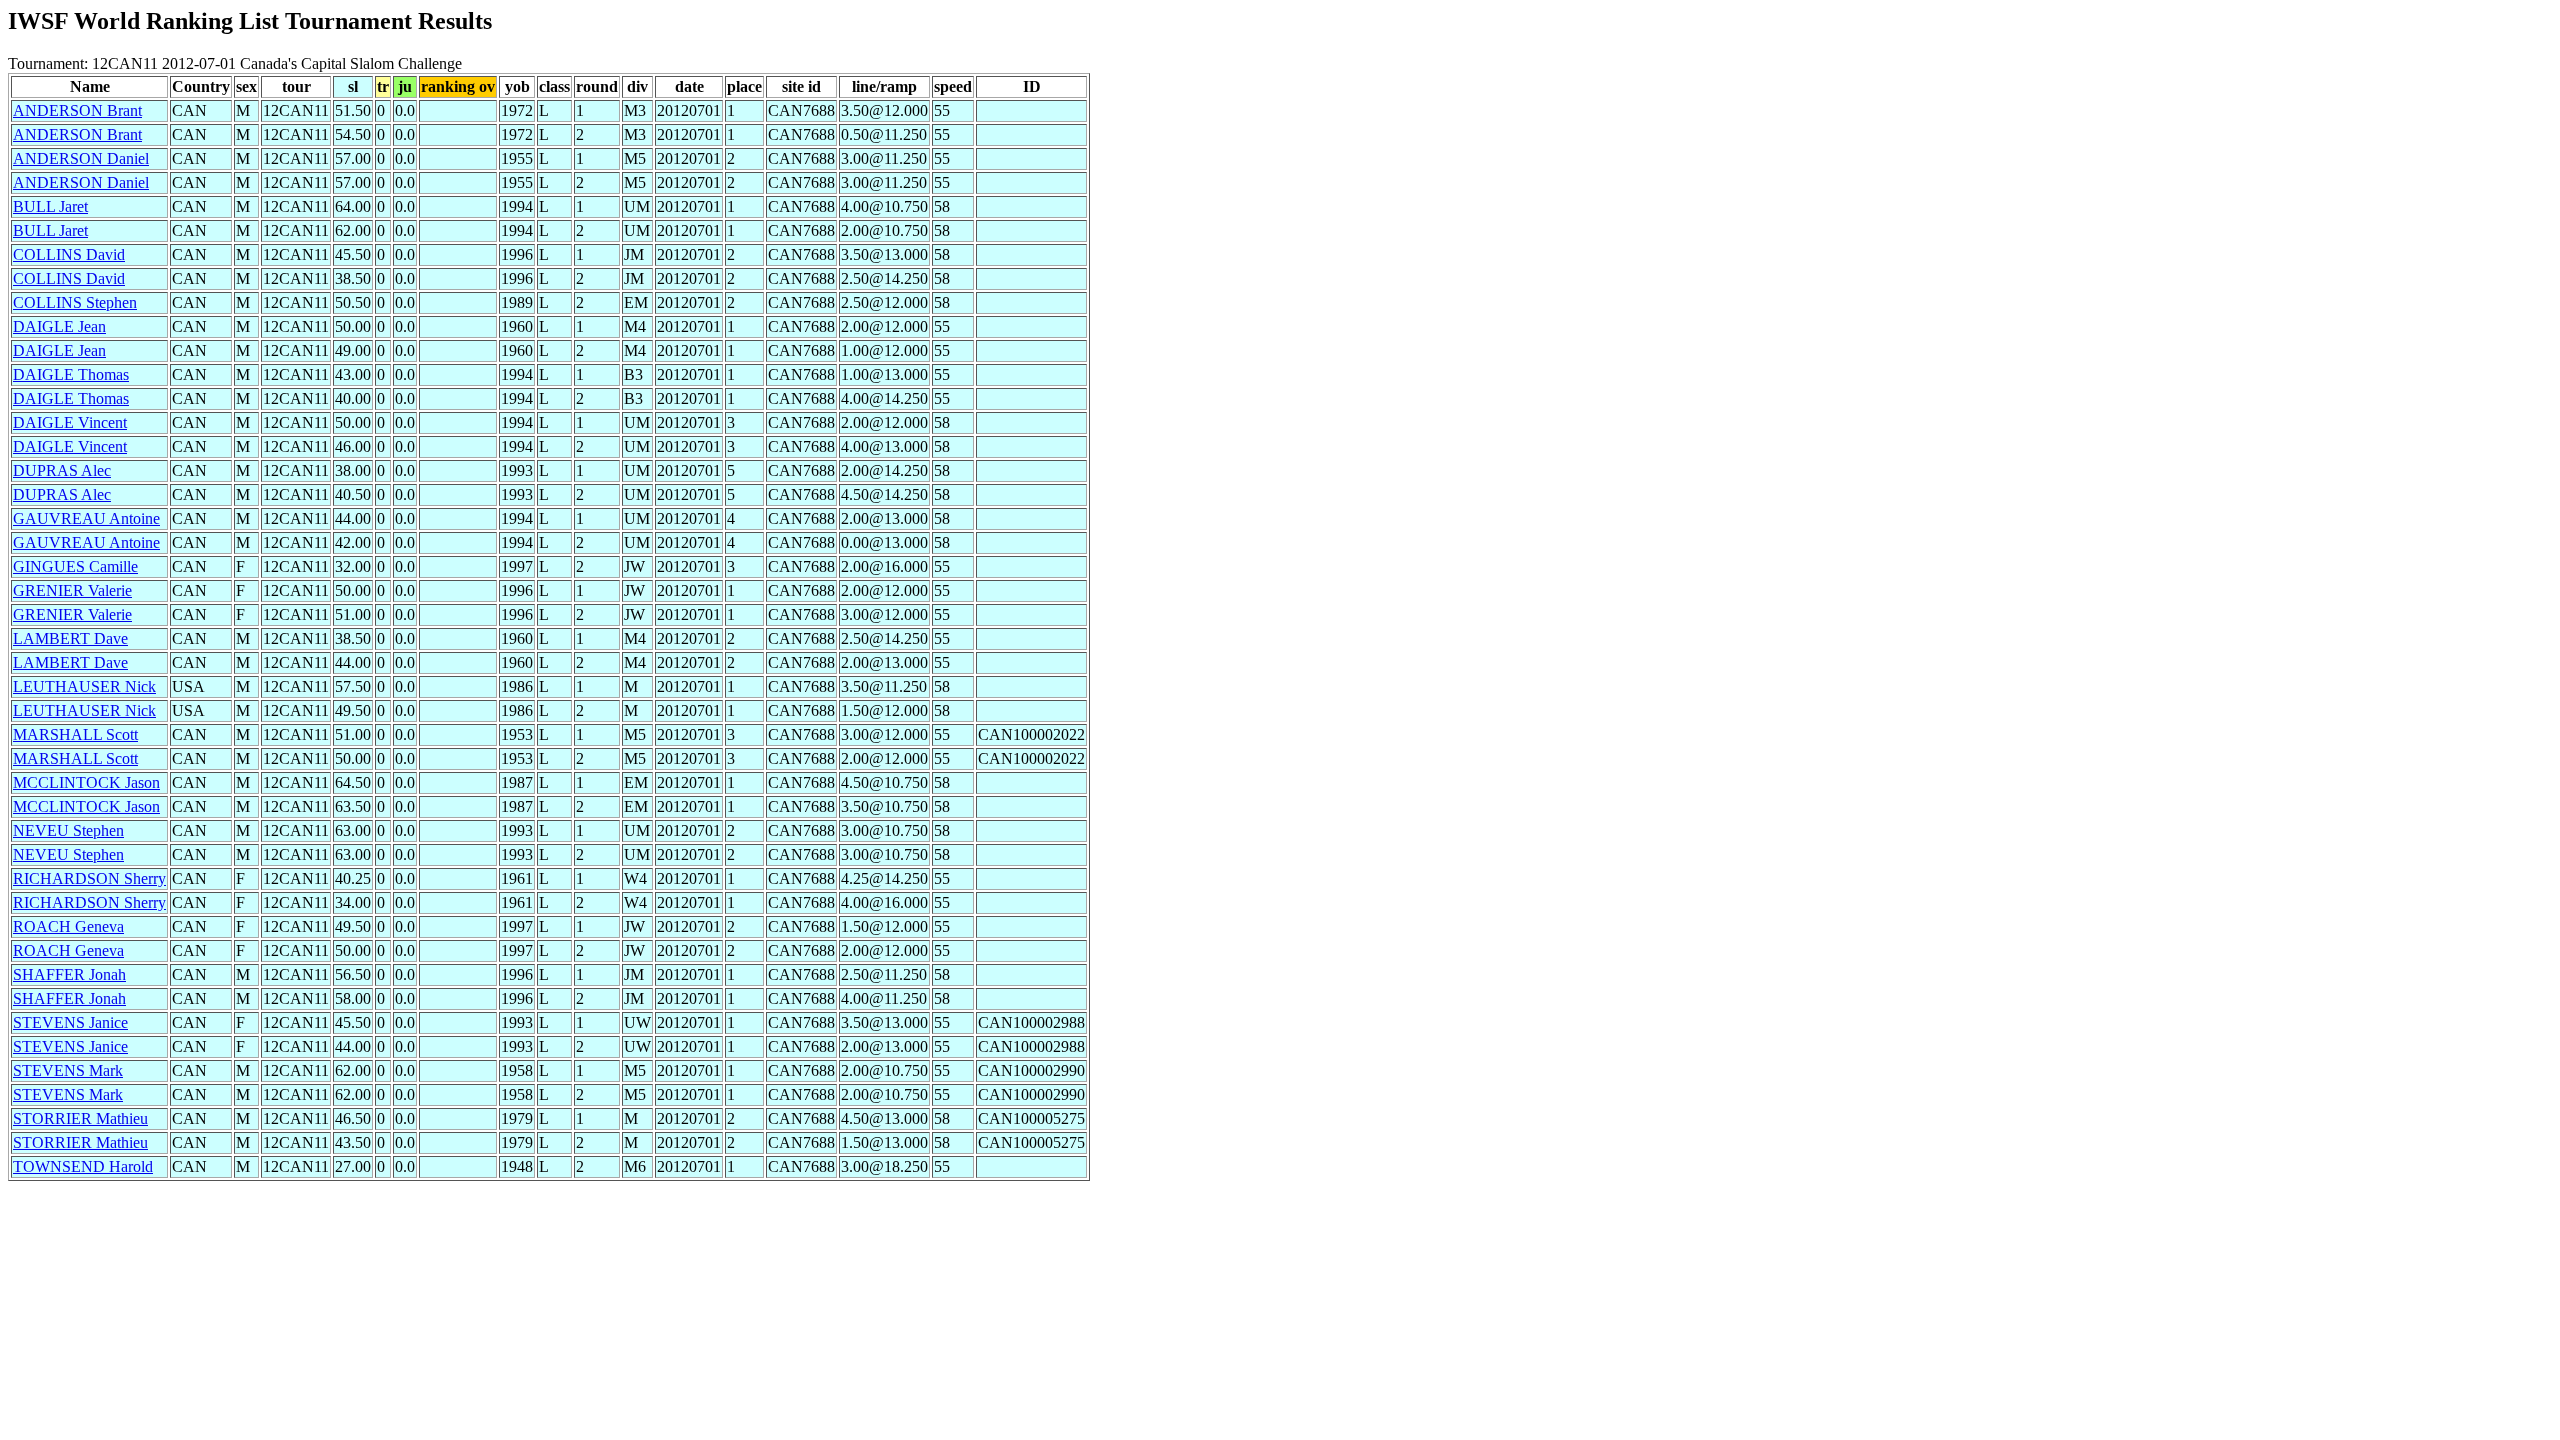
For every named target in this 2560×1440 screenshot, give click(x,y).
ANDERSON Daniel (81, 158)
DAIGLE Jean (59, 326)
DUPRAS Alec (62, 470)
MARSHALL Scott (75, 734)
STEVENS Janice (70, 1022)
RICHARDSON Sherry (89, 878)
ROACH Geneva (68, 926)
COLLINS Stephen (75, 302)
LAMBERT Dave (70, 638)
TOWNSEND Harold (83, 1166)
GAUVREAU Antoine (86, 518)
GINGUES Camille (75, 566)
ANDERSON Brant (77, 110)
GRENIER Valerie (72, 590)
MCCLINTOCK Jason (86, 782)
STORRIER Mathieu (80, 1118)
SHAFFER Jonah (69, 974)
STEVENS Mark (68, 1070)
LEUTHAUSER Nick (84, 686)
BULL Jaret (50, 206)
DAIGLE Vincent (70, 422)
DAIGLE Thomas (71, 374)
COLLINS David (69, 254)
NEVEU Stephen (68, 830)
